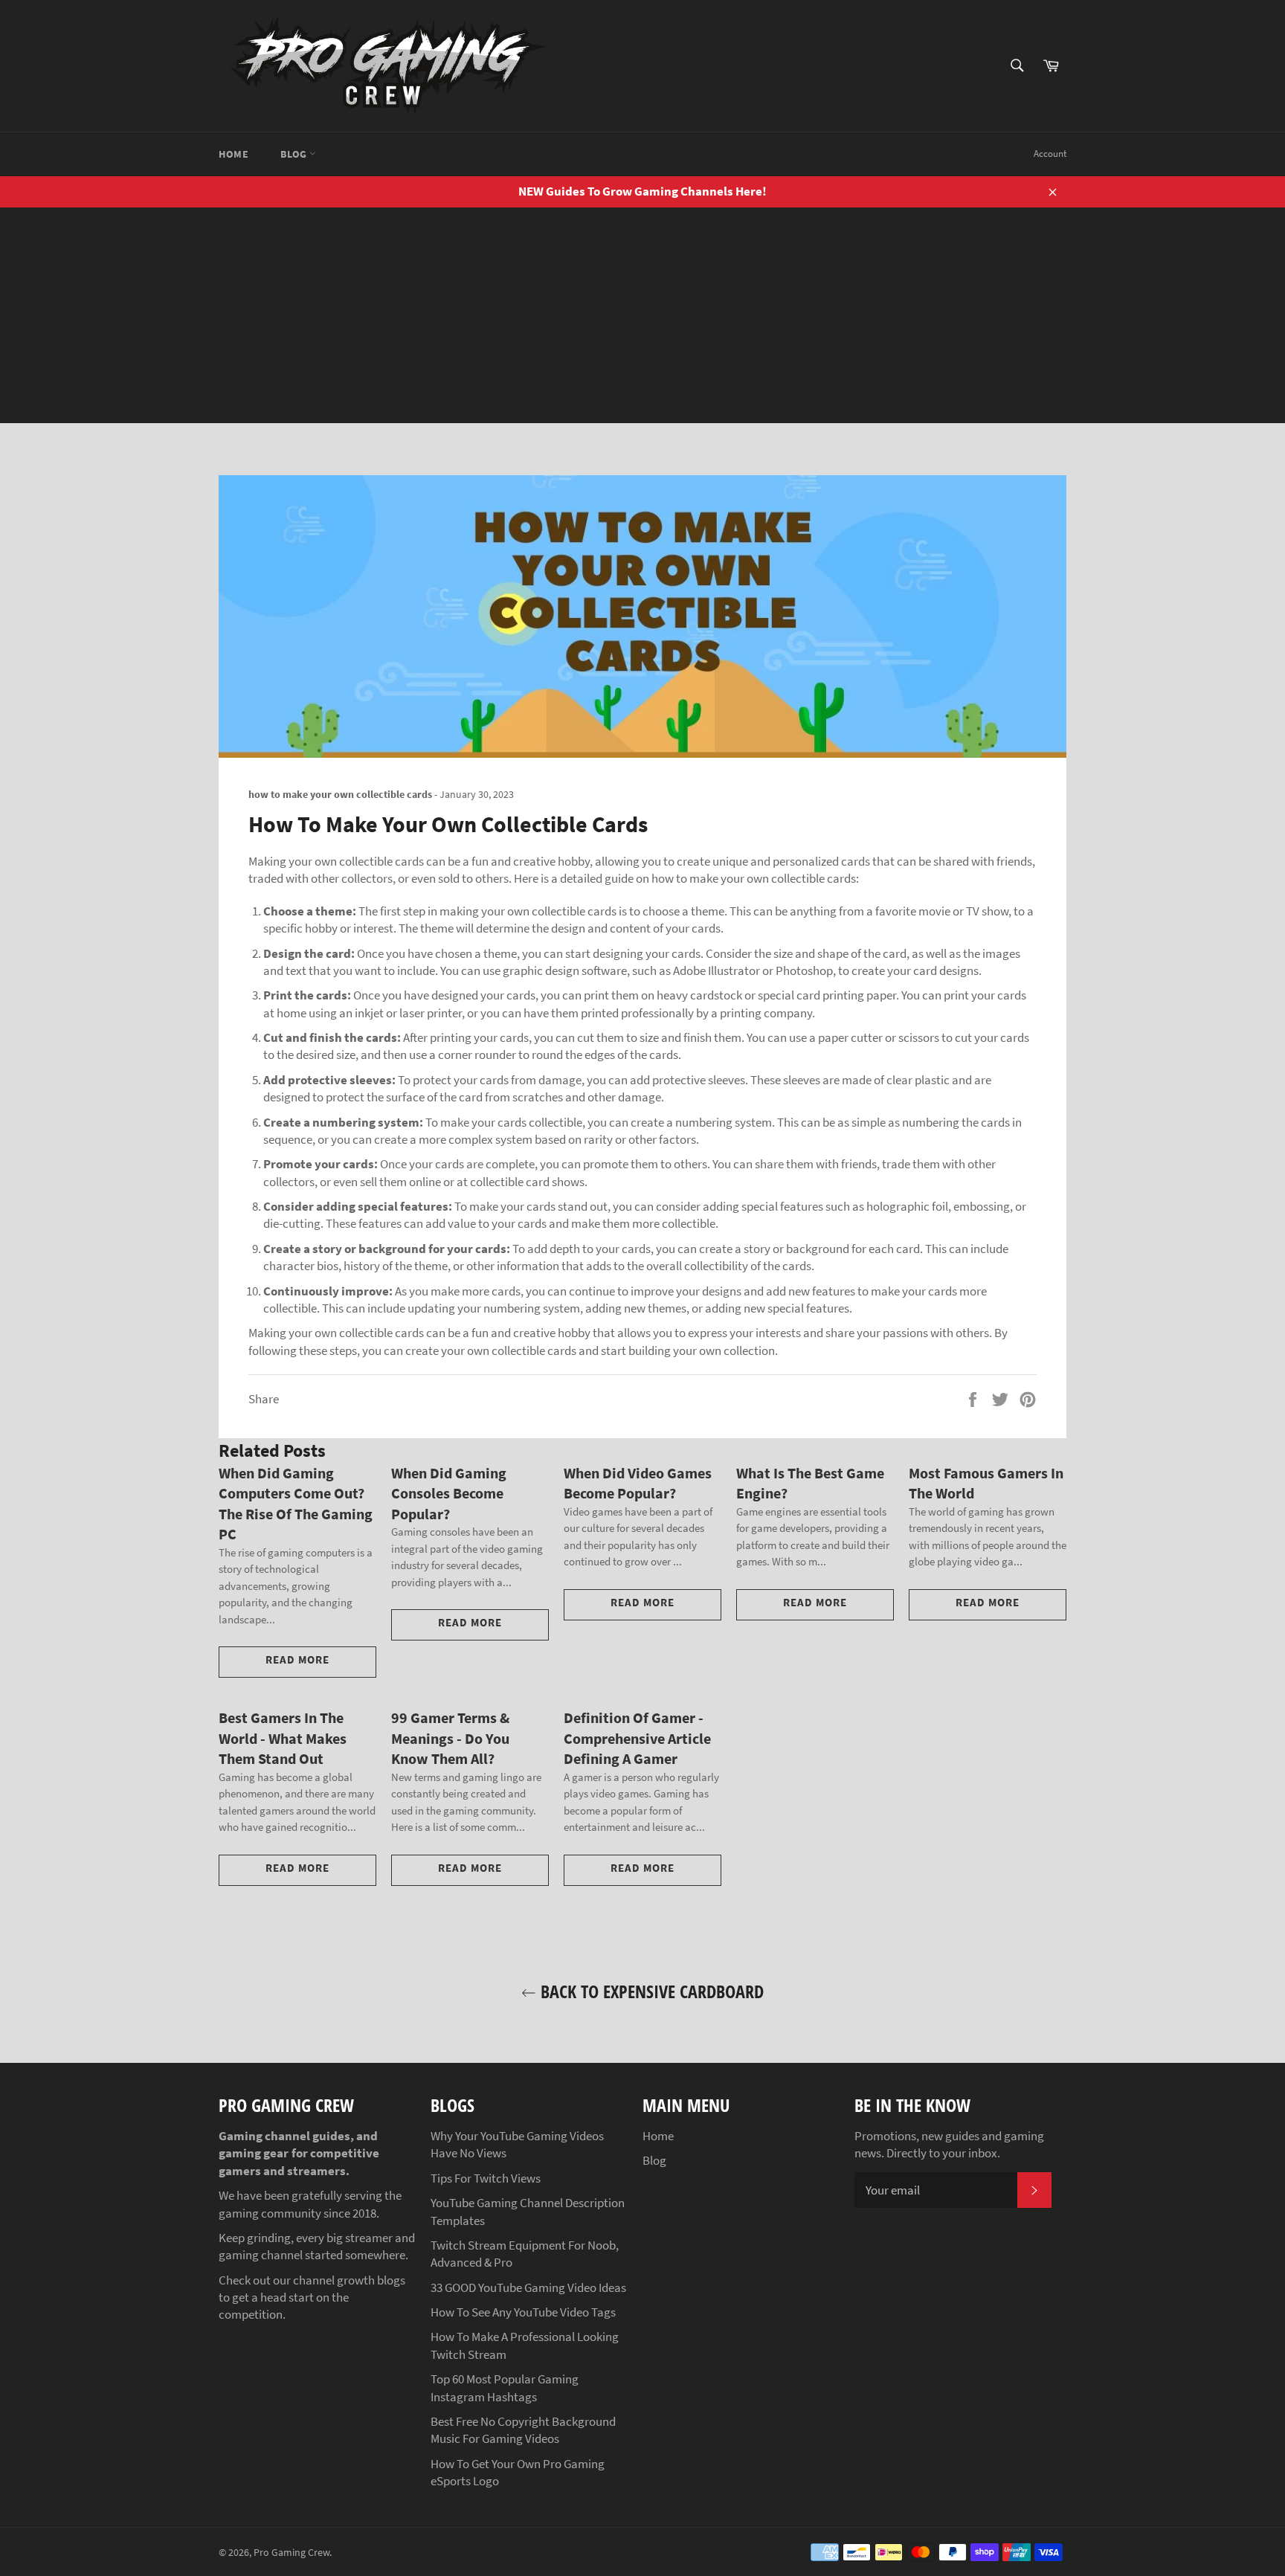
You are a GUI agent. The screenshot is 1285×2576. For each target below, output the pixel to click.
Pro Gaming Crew (292, 2553)
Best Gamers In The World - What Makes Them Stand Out (283, 1738)
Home (234, 154)
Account (1050, 154)
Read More (297, 1659)
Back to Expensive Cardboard (650, 1991)
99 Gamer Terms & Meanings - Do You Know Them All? (450, 1738)
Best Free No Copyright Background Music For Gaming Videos (523, 2430)
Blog (295, 154)
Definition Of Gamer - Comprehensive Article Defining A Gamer (637, 1738)
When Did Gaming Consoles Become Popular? (449, 1493)
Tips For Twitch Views (486, 2178)
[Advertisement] (642, 319)
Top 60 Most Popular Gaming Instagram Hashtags (505, 2387)
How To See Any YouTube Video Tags (523, 2312)
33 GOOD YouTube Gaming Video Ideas (528, 2287)
